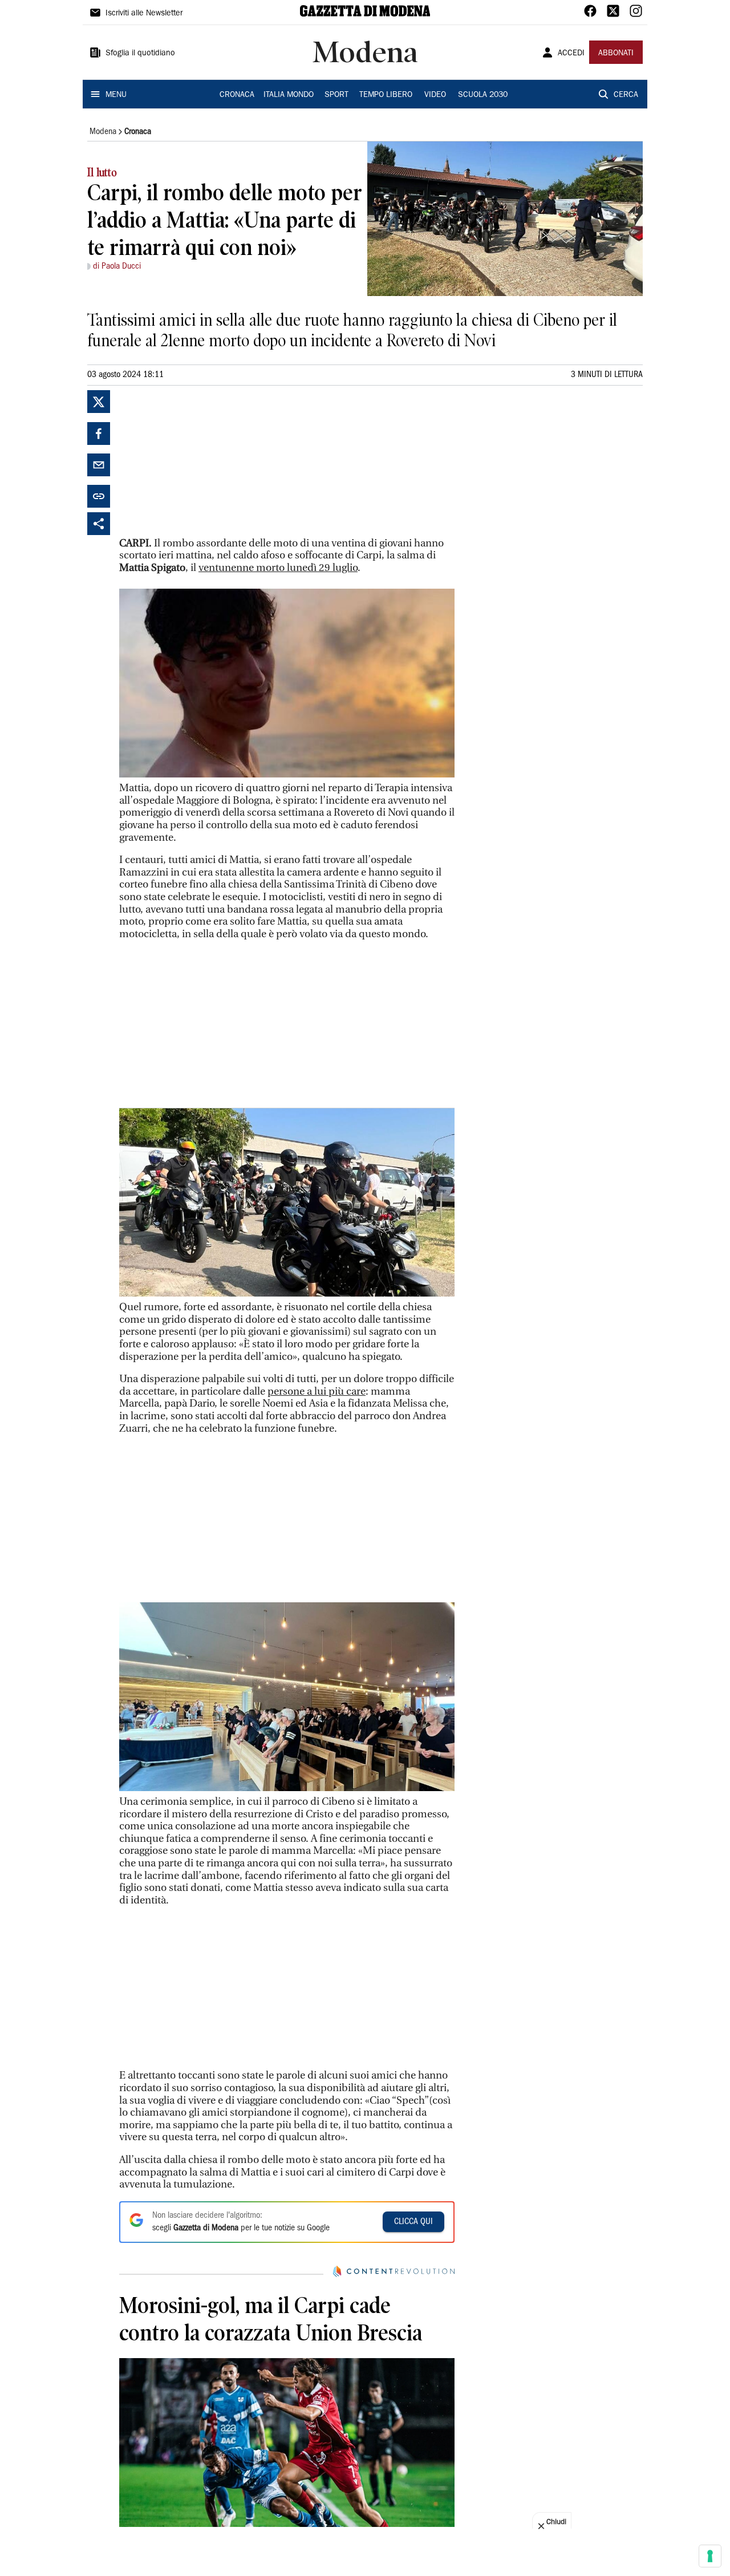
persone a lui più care (317, 1392)
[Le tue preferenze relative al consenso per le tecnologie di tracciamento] (710, 2556)
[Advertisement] (205, 461)
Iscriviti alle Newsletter (144, 14)
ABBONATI (616, 54)
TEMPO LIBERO (386, 95)
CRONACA (237, 95)
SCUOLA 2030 (483, 95)
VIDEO (435, 95)
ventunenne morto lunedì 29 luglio (278, 568)
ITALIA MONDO (289, 95)
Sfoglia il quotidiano (140, 54)
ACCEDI (571, 54)
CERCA (626, 95)
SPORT (336, 95)
